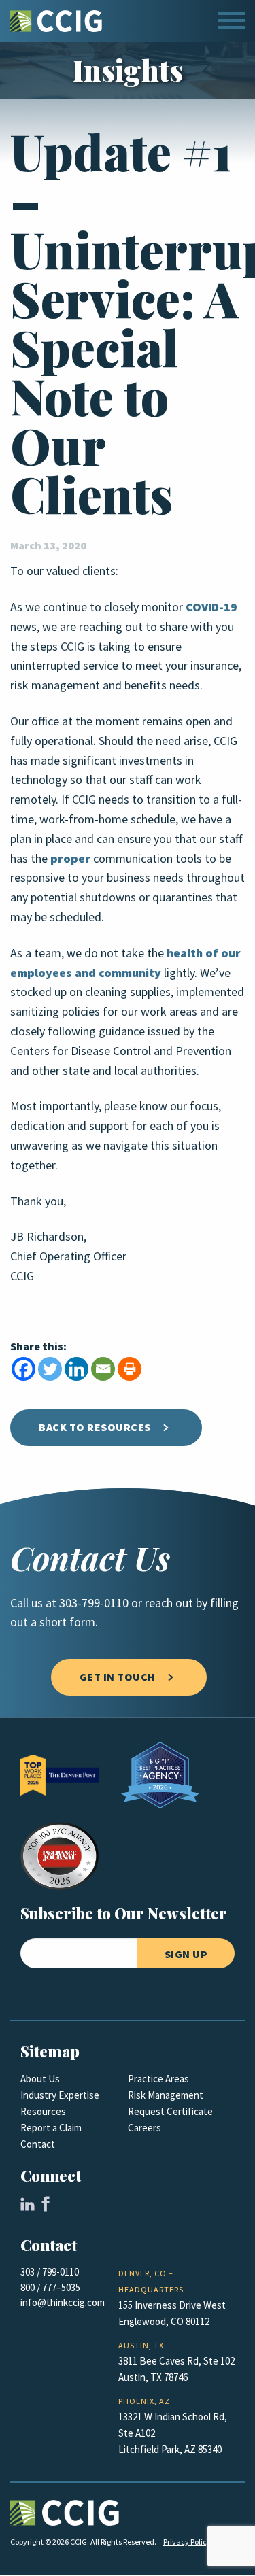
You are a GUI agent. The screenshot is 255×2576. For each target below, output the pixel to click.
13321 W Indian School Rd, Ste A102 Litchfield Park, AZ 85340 (173, 2433)
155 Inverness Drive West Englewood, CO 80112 (172, 2314)
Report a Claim (51, 2128)
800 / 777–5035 (50, 2288)
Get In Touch (118, 1677)
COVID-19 (211, 607)
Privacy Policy (187, 2542)
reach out (169, 1603)
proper (70, 859)
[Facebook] (23, 1369)
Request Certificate (170, 2112)
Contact (38, 2144)
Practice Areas (158, 2079)
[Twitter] (50, 1369)
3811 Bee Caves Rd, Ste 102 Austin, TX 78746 (176, 2369)
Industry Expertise (60, 2095)
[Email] (103, 1369)
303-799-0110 (94, 1603)
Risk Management (166, 2095)
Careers (144, 2128)
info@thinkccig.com (63, 2303)
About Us (40, 2079)
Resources (43, 2112)
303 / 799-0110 (50, 2272)
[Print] (130, 1369)
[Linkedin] (76, 1369)
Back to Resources (95, 1427)
